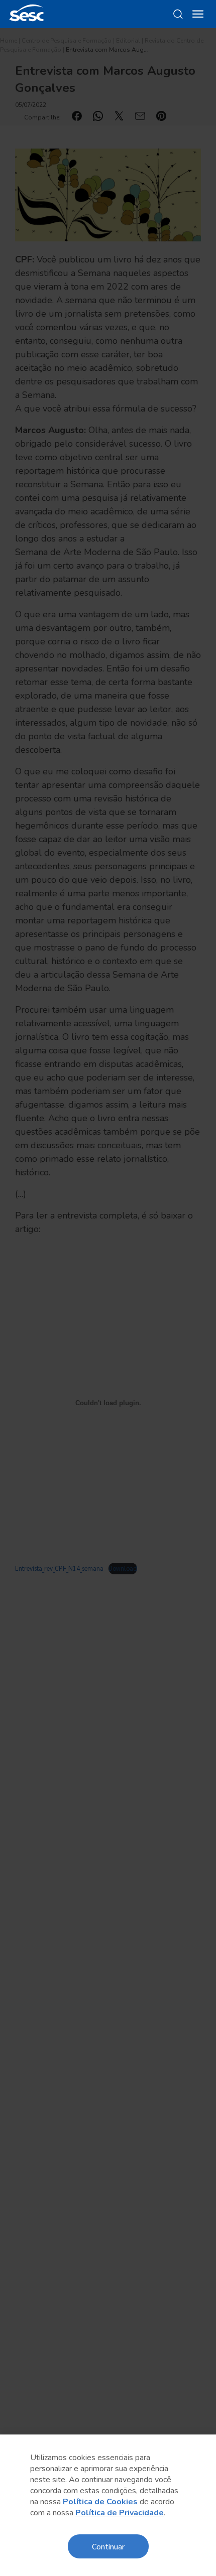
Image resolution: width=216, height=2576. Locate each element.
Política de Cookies (100, 2502)
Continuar (108, 2546)
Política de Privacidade (120, 2513)
